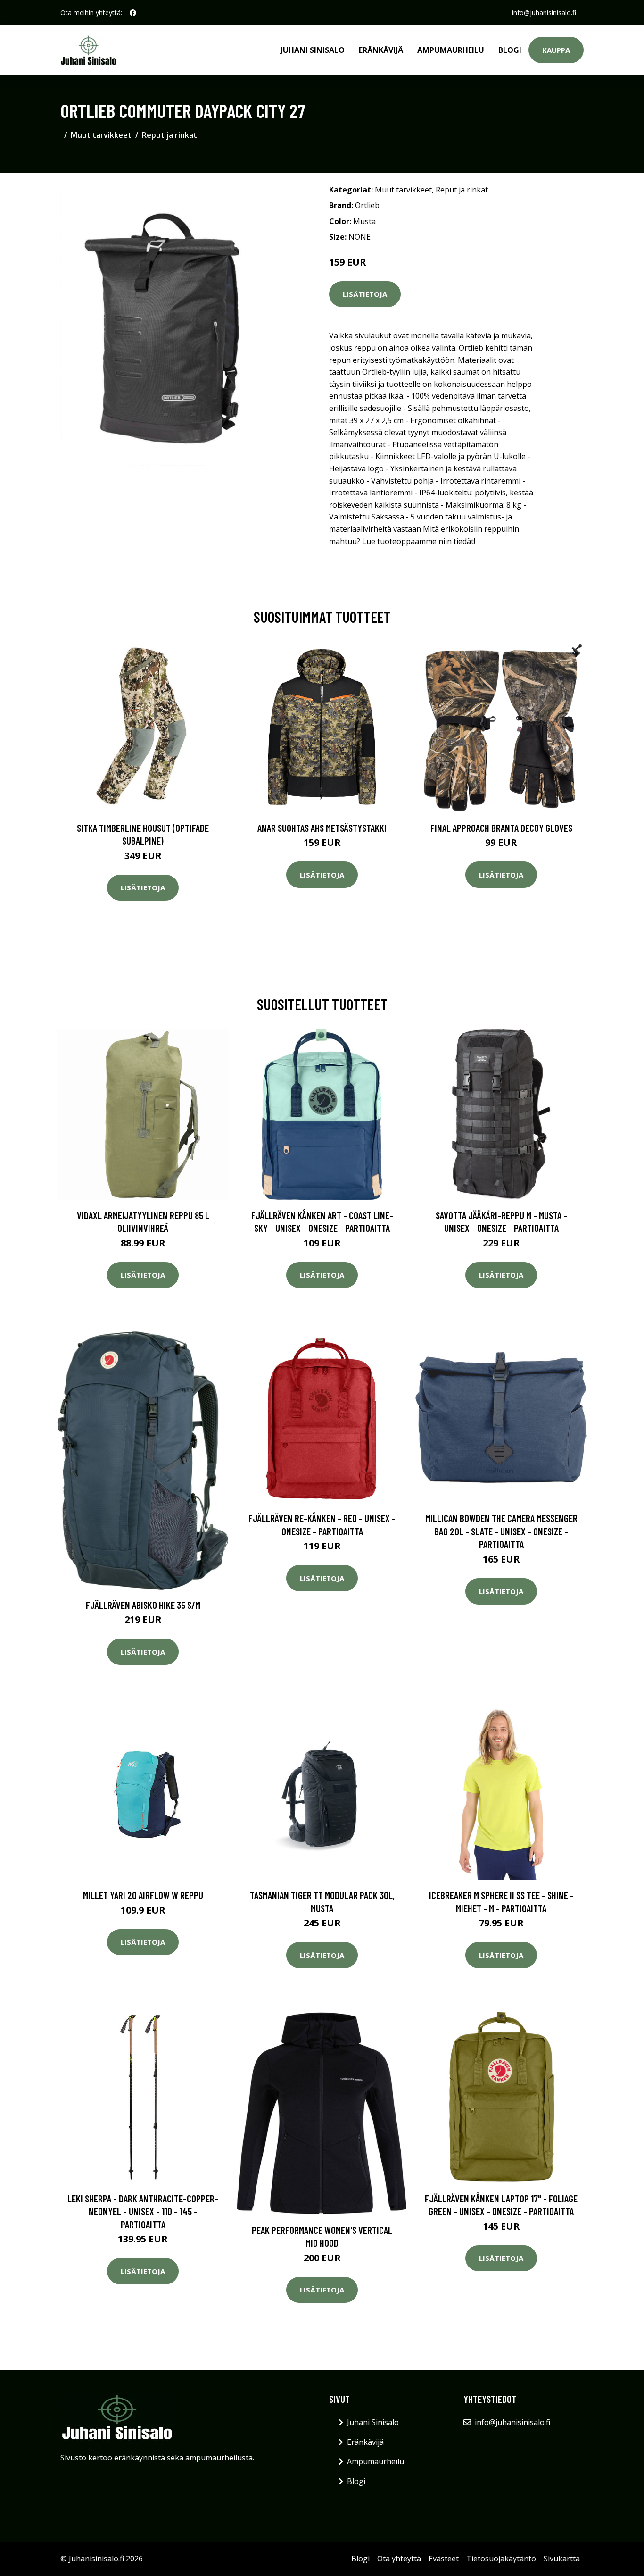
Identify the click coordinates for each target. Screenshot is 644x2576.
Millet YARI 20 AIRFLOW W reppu (143, 1895)
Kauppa (556, 50)
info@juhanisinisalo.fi (544, 13)
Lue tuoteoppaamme (399, 541)
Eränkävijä (381, 50)
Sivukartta (562, 2559)
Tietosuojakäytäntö (501, 2559)
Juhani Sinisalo (313, 50)
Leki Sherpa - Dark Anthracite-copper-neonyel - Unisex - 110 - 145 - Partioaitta (143, 2211)
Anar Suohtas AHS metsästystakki (322, 828)
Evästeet (444, 2559)
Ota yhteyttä (399, 2559)
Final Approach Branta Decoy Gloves (501, 828)
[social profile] (133, 13)
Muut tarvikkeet (101, 135)
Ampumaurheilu (451, 50)
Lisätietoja (365, 294)
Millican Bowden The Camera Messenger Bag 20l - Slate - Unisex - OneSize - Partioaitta (501, 1531)
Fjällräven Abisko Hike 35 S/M (143, 1605)
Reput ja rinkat (169, 135)
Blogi (510, 50)
